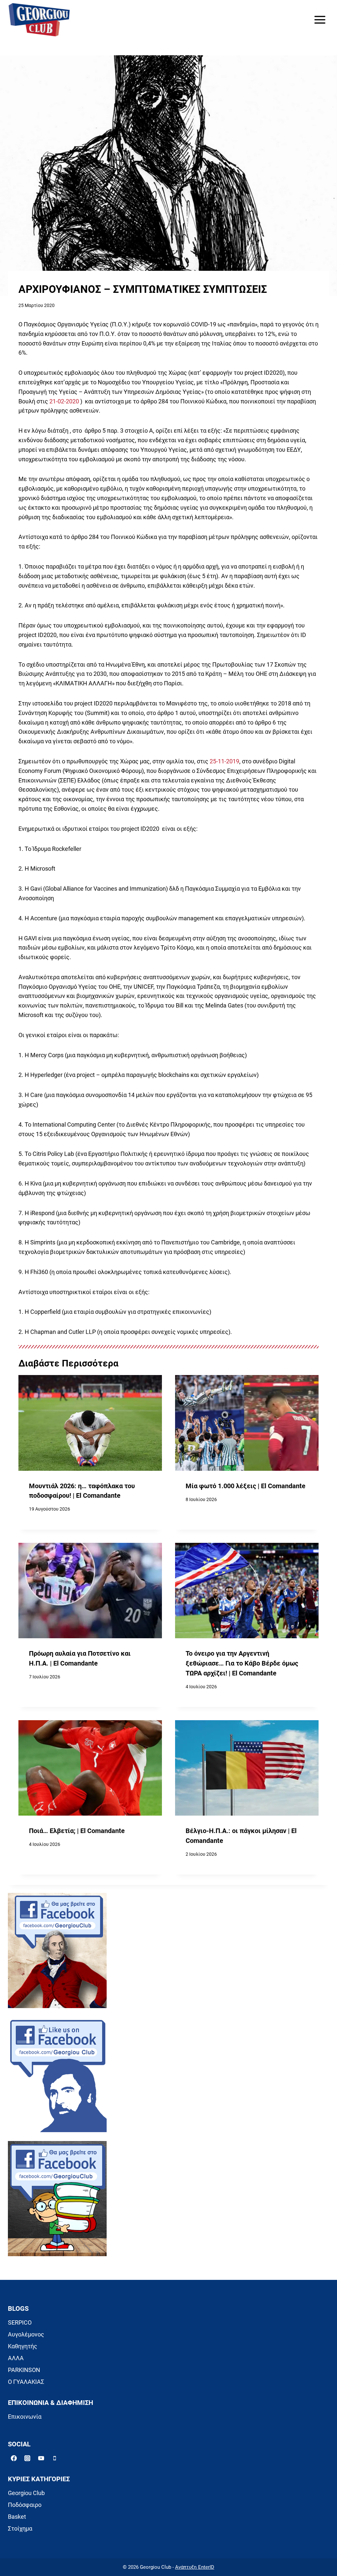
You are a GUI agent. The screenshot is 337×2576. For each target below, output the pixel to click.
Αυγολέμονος (26, 2334)
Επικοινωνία (25, 2417)
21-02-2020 (64, 401)
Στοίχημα (20, 2528)
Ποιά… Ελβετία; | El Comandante (77, 1831)
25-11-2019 (224, 761)
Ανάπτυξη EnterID (195, 2567)
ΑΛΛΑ (16, 2358)
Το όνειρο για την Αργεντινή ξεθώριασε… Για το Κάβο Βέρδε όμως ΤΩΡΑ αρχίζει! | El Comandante (242, 1663)
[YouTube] (41, 2458)
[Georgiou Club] (39, 20)
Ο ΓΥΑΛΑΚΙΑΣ (26, 2382)
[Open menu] (320, 20)
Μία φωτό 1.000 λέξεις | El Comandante (246, 1486)
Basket (17, 2517)
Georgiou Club (26, 2493)
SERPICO (20, 2322)
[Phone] (55, 2458)
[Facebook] (14, 2458)
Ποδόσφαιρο (25, 2505)
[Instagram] (27, 2458)
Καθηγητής (23, 2346)
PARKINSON (24, 2370)
